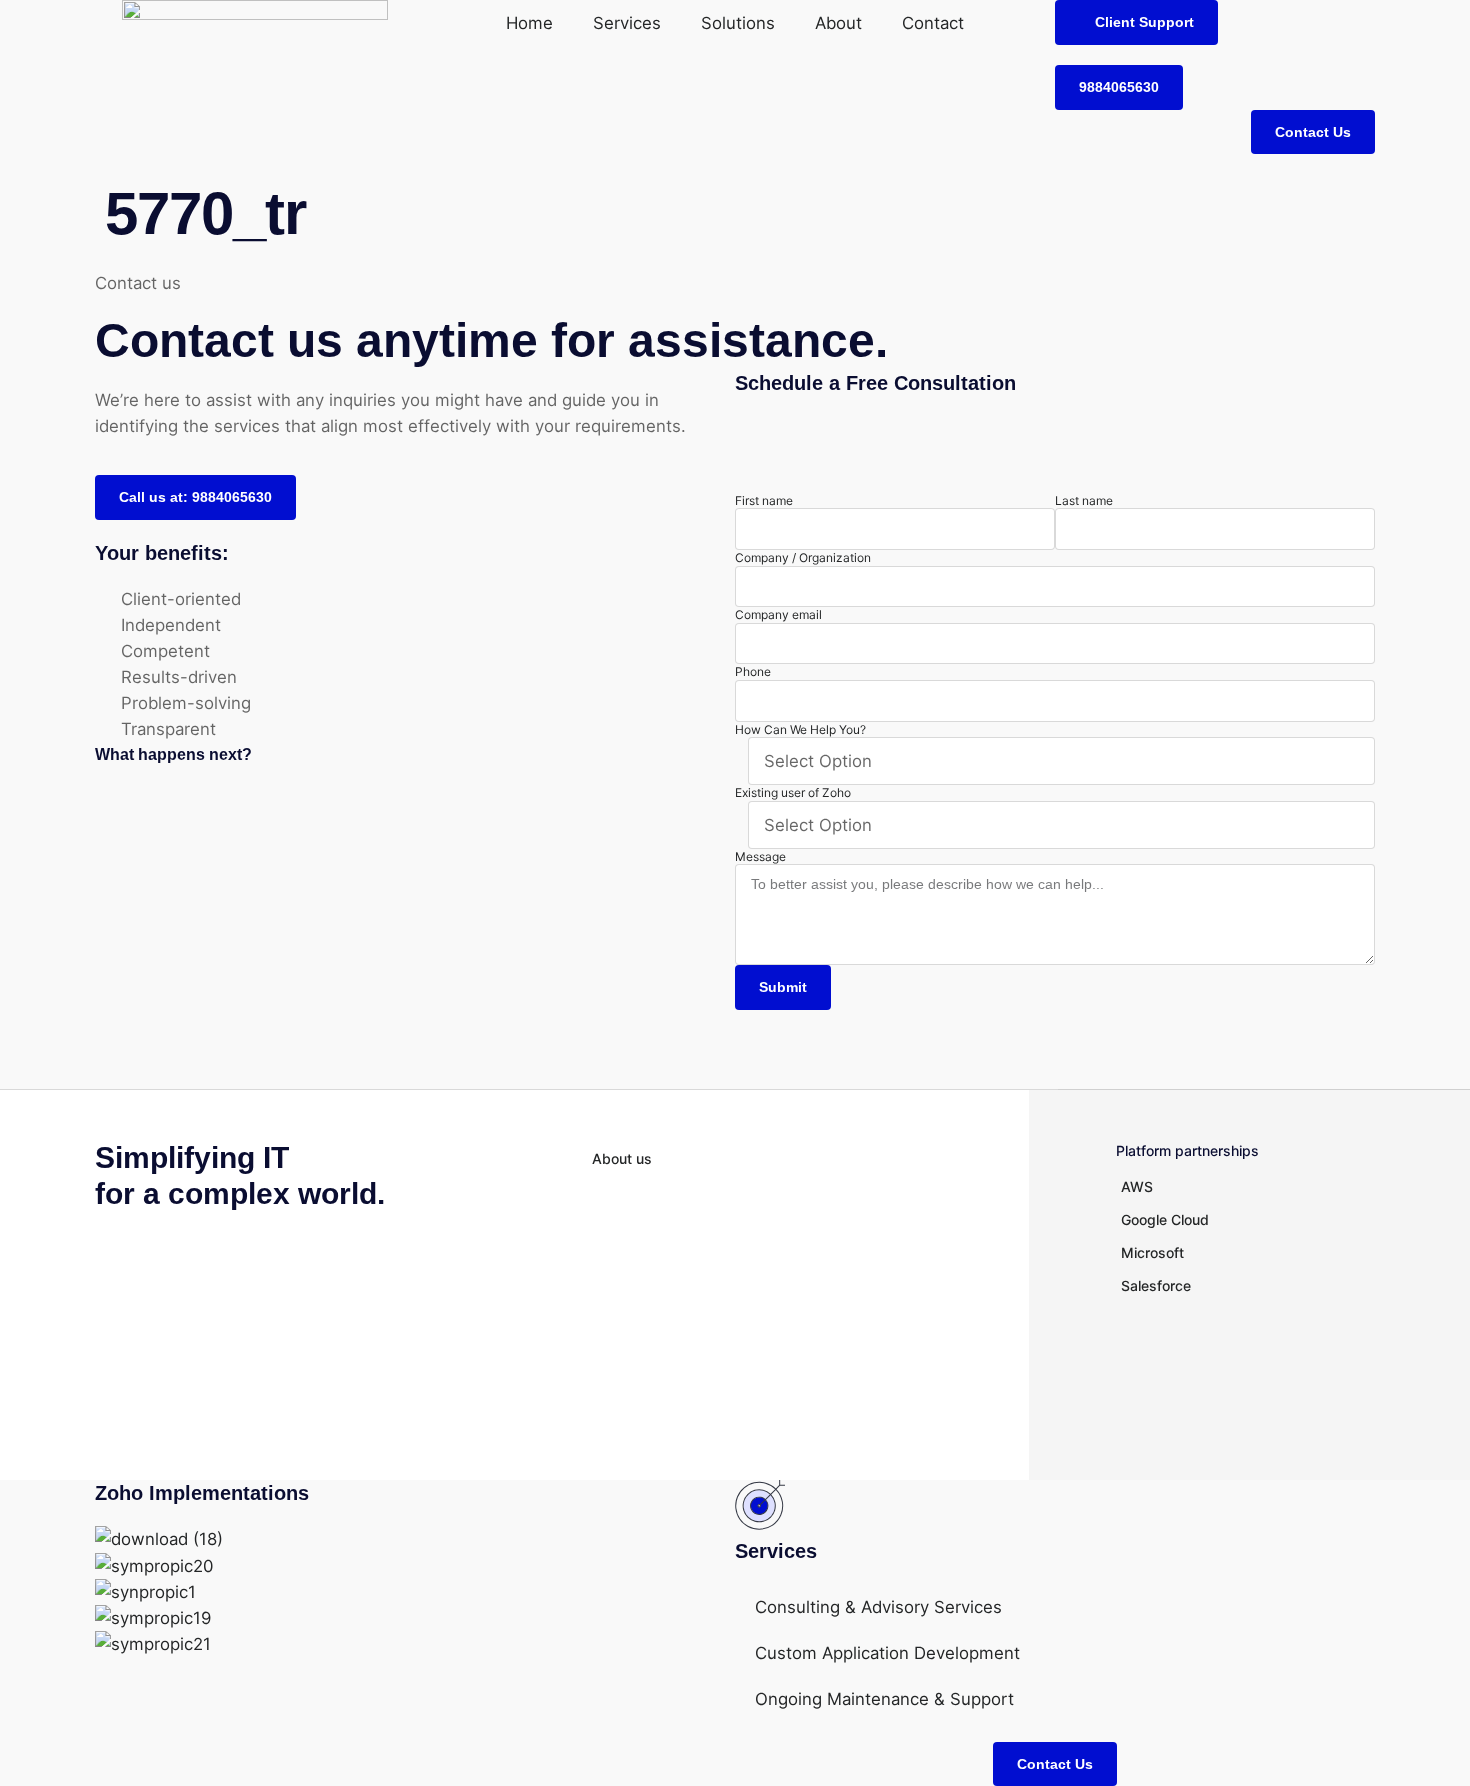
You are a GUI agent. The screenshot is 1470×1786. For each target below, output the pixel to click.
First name (764, 500)
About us (622, 1158)
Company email (778, 614)
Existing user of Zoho (793, 792)
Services (627, 23)
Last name (1084, 500)
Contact (933, 23)
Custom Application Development (887, 1653)
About (838, 23)
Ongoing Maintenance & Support (884, 1699)
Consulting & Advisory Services (878, 1607)
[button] (1136, 22)
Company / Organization (803, 557)
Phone (753, 671)
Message (760, 856)
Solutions (738, 23)
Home (529, 23)
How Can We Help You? (800, 729)
